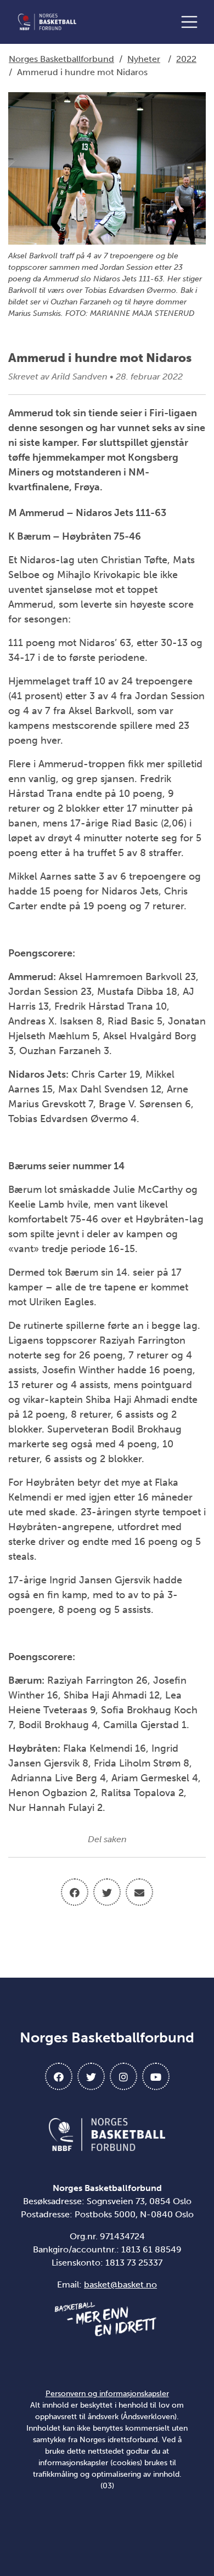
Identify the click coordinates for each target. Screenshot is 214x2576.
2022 (186, 59)
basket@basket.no (120, 2285)
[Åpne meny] (192, 22)
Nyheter (144, 59)
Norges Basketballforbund (61, 59)
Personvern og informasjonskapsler (107, 2394)
